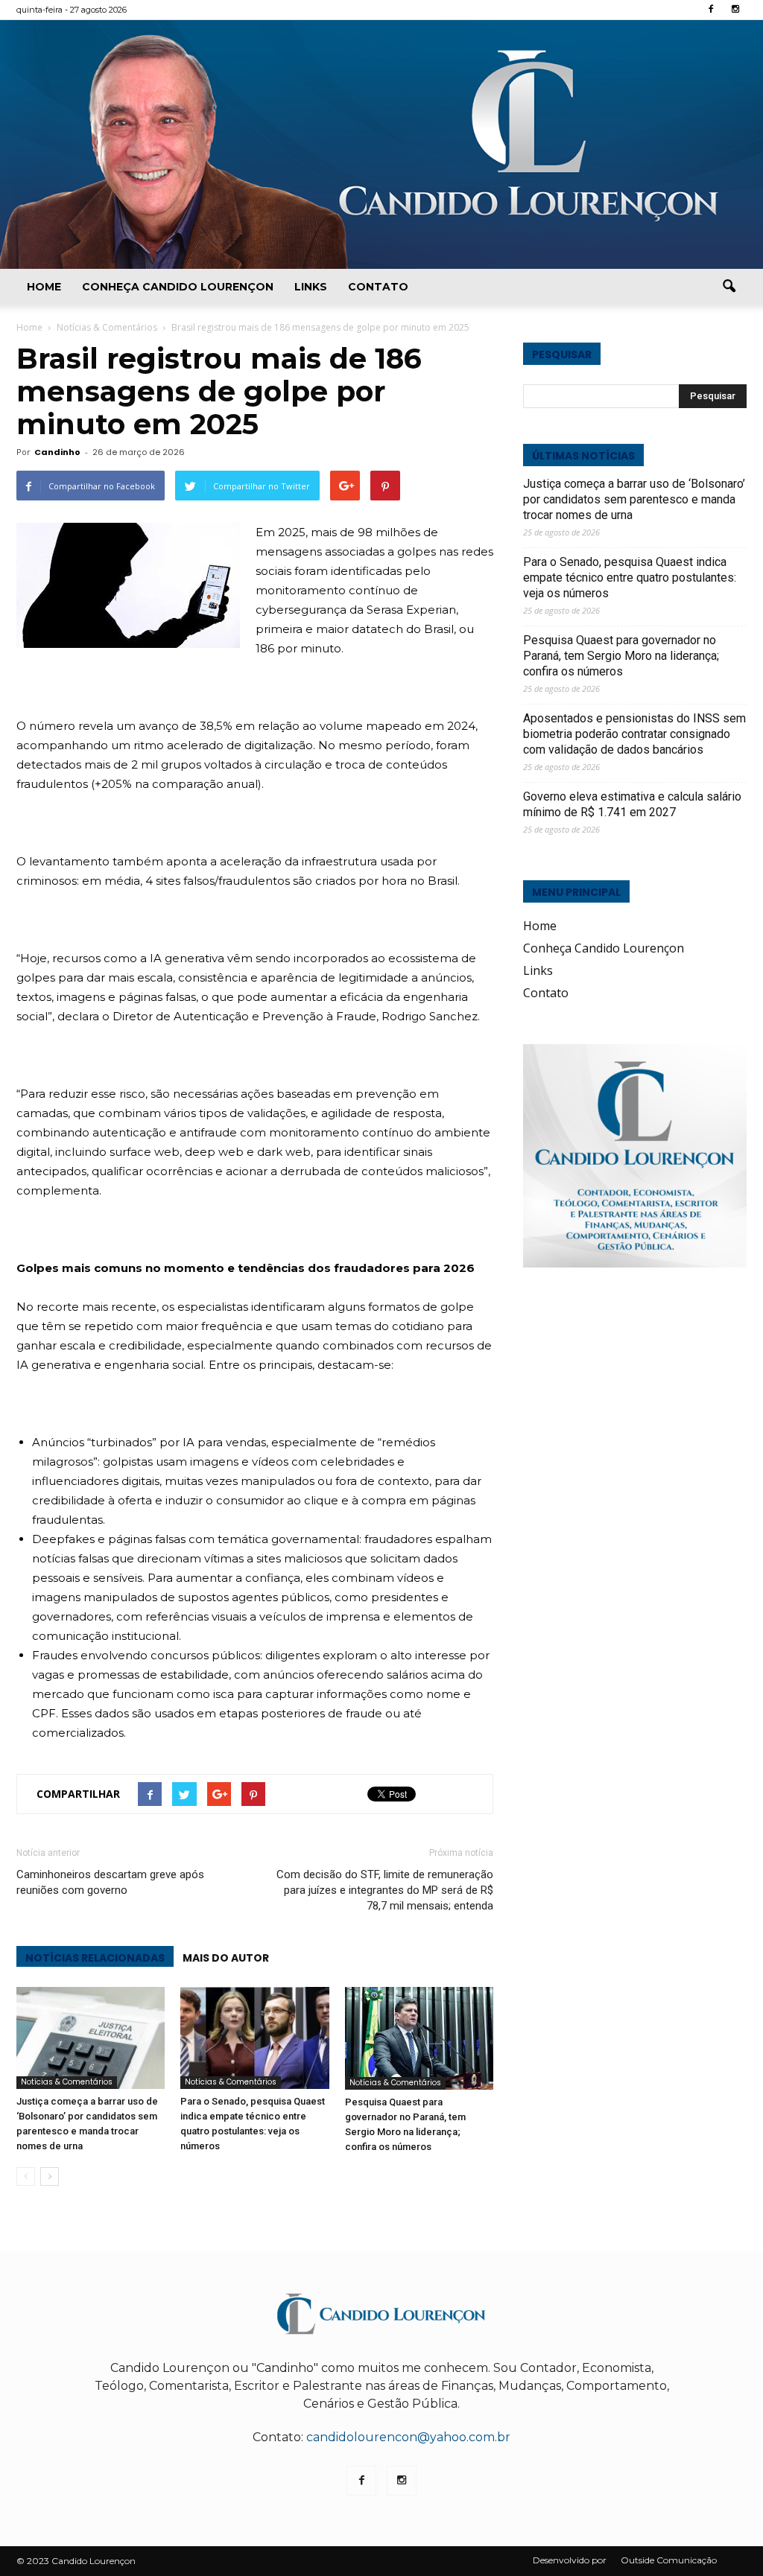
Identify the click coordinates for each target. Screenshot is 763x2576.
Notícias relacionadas (95, 1958)
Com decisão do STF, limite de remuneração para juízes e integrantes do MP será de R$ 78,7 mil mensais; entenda (385, 1890)
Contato (378, 287)
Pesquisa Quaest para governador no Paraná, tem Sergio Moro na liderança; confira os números (621, 656)
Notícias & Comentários (67, 2082)
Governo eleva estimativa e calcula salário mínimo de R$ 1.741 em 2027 (632, 804)
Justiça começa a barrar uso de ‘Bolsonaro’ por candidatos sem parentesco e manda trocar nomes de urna (634, 499)
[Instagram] (735, 10)
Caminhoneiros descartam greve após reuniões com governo (110, 1882)
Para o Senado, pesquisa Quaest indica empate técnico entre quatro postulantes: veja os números (630, 578)
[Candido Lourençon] (381, 144)
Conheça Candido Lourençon (178, 287)
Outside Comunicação (669, 2560)
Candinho (57, 452)
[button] (729, 287)
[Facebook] (711, 10)
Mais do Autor (226, 1958)
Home (44, 287)
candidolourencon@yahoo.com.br (408, 2437)
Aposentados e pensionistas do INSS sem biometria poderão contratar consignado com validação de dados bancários (634, 734)
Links (311, 287)
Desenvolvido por (570, 2560)
